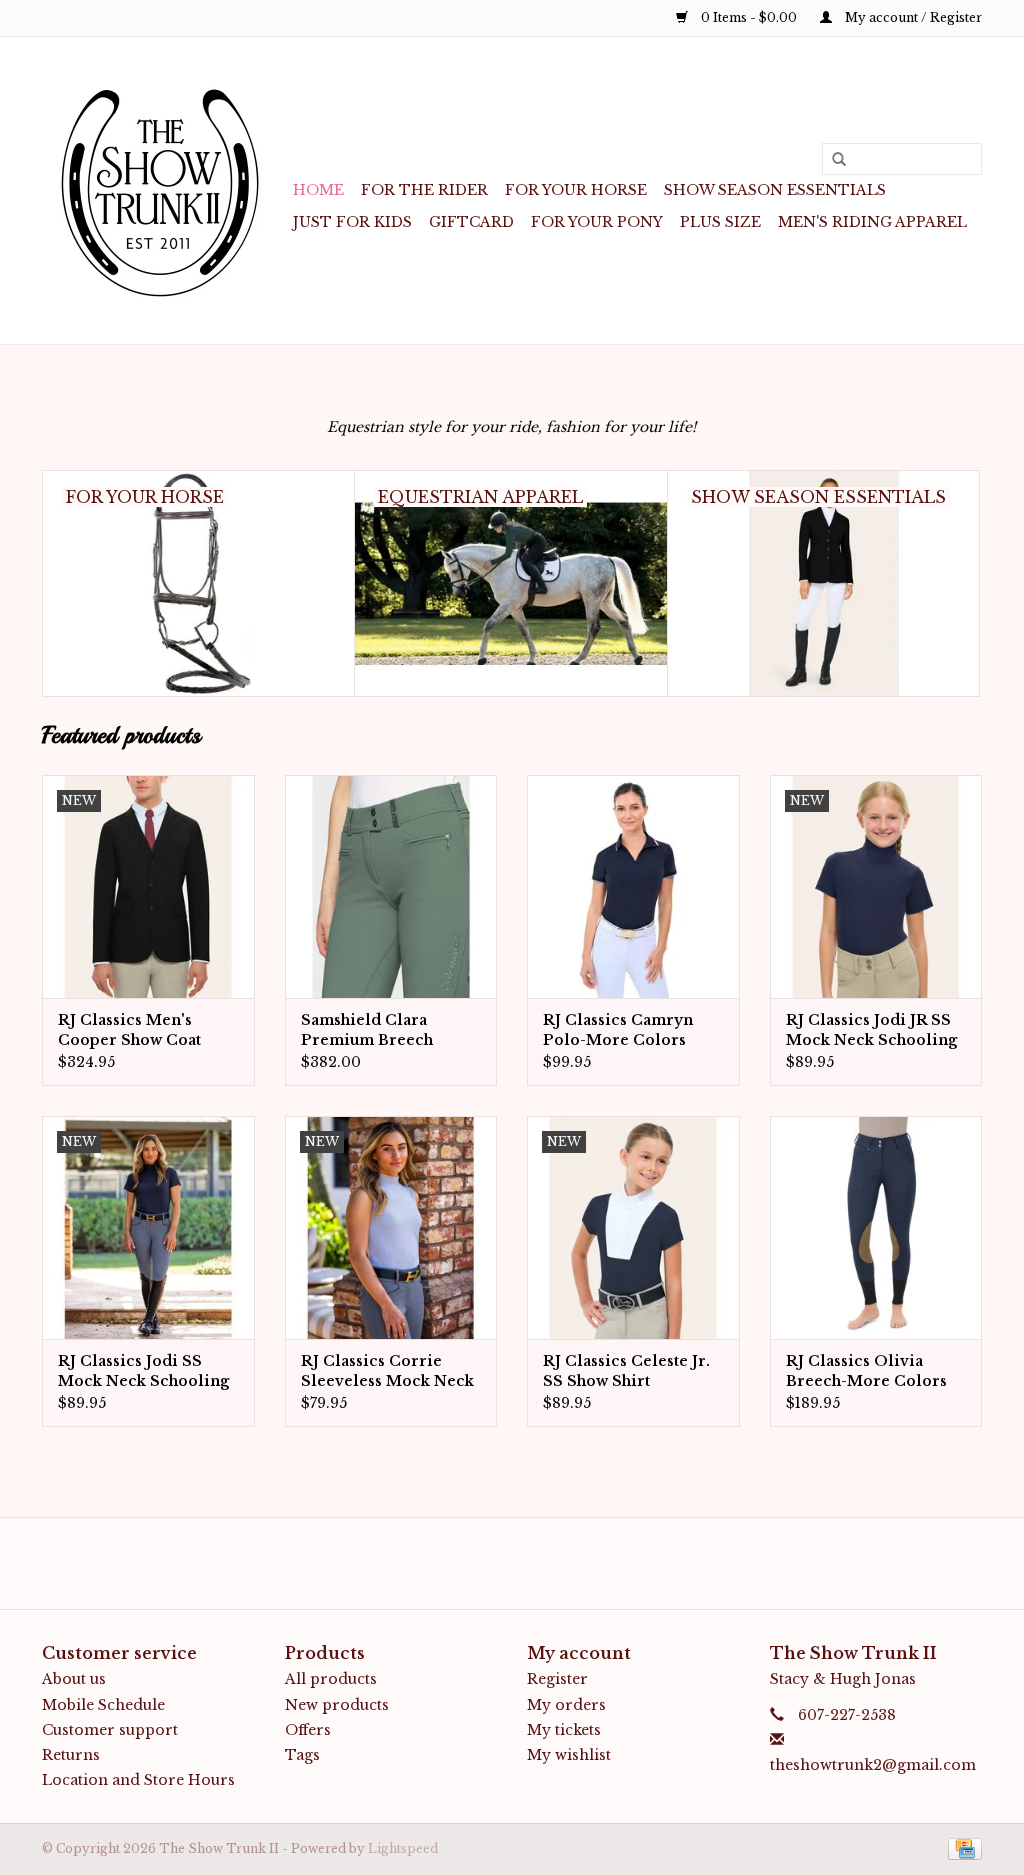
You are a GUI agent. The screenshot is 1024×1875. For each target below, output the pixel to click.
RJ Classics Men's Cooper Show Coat (129, 1030)
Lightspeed (403, 1848)
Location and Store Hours (138, 1780)
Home (318, 190)
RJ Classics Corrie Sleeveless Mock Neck (387, 1371)
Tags (302, 1755)
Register (557, 1679)
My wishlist (569, 1755)
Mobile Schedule (103, 1705)
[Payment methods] (961, 1848)
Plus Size (720, 222)
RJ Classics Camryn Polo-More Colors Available (618, 1030)
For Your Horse (576, 190)
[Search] (832, 160)
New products (337, 1705)
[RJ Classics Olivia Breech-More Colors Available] (876, 1227)
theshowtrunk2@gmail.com (873, 1765)
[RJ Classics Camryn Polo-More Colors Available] (633, 886)
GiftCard (471, 222)
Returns (71, 1755)
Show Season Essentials (775, 190)
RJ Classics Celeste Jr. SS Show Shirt (626, 1371)
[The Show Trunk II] (164, 190)
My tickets (564, 1730)
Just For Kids (352, 222)
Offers (308, 1730)
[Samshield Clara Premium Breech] (391, 886)
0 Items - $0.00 (749, 17)
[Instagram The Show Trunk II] (530, 1563)
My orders (566, 1705)
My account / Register (912, 17)
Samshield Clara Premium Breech (367, 1030)
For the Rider (424, 190)
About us (74, 1679)
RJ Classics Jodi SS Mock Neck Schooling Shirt (143, 1371)
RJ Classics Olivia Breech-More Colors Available (866, 1371)
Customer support (110, 1730)
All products (331, 1679)
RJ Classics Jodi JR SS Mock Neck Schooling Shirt (871, 1030)
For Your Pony (597, 222)
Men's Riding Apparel (872, 222)
